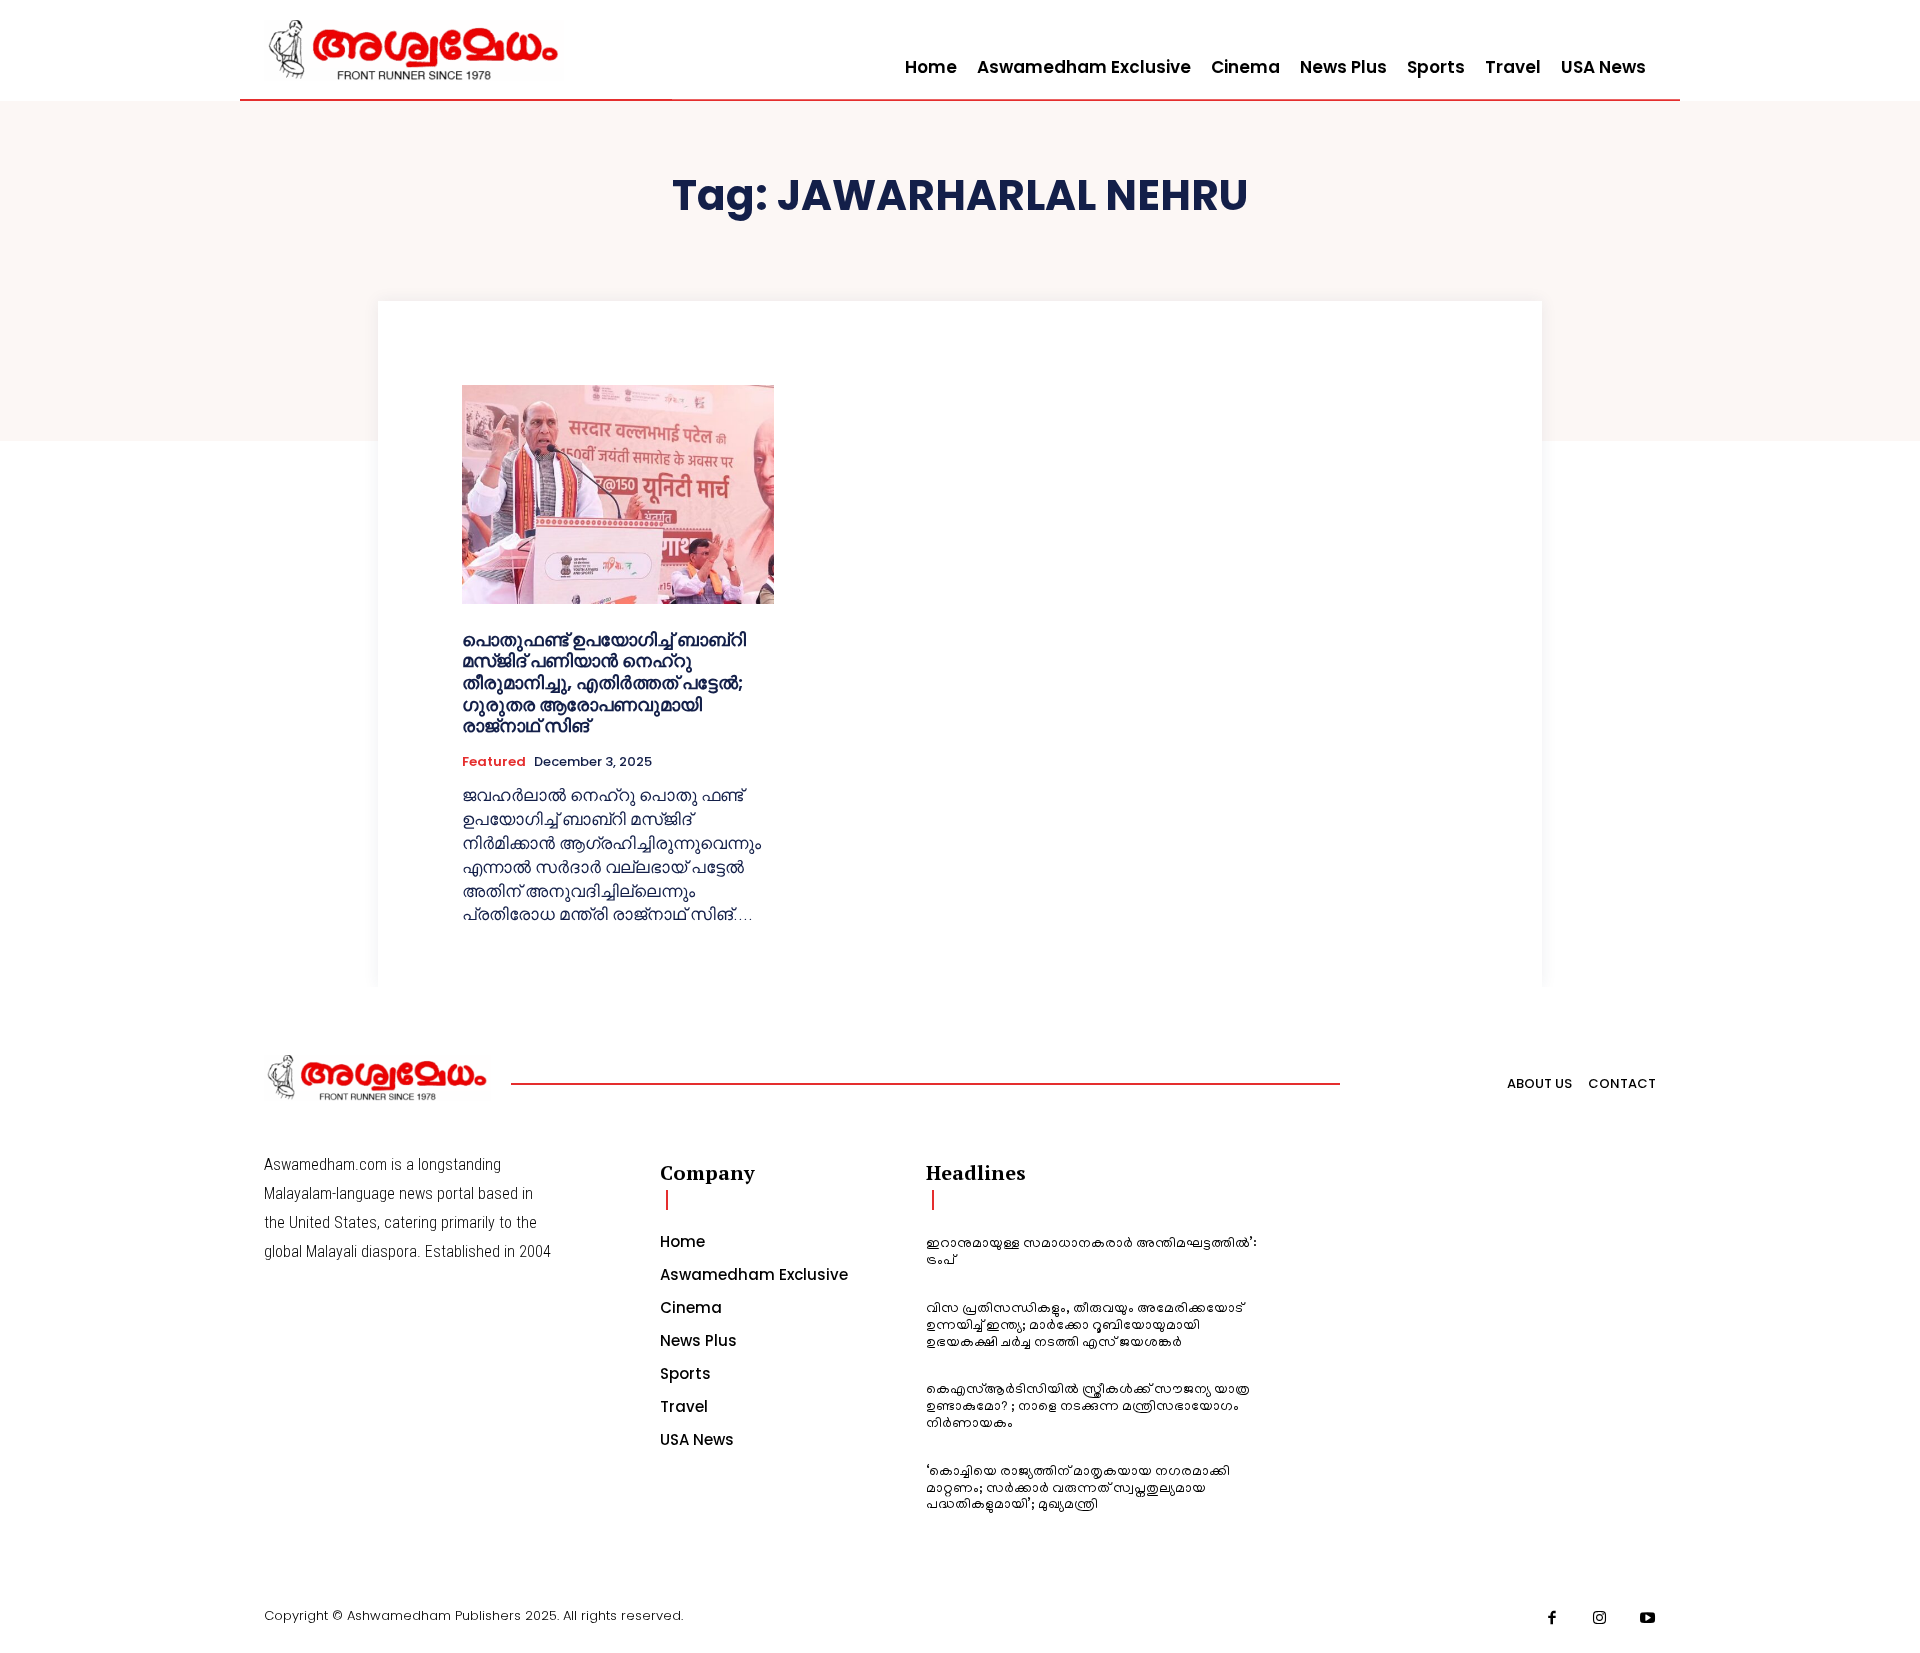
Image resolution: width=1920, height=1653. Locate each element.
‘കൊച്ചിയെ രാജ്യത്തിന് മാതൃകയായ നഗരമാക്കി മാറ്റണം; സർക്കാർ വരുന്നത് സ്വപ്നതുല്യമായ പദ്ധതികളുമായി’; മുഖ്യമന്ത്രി (1078, 1489)
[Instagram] (1600, 1619)
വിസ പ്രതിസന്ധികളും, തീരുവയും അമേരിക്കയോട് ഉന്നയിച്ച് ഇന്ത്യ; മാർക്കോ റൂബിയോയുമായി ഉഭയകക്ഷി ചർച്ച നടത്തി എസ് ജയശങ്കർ (1084, 1326)
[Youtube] (1648, 1619)
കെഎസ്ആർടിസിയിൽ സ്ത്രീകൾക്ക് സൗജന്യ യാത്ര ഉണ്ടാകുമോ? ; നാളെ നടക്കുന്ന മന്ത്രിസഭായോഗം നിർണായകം (1088, 1407)
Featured (494, 762)
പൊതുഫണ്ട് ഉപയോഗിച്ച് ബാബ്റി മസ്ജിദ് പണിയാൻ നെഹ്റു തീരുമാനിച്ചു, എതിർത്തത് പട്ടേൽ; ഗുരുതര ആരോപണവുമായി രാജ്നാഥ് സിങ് (604, 682)
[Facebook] (1553, 1619)
